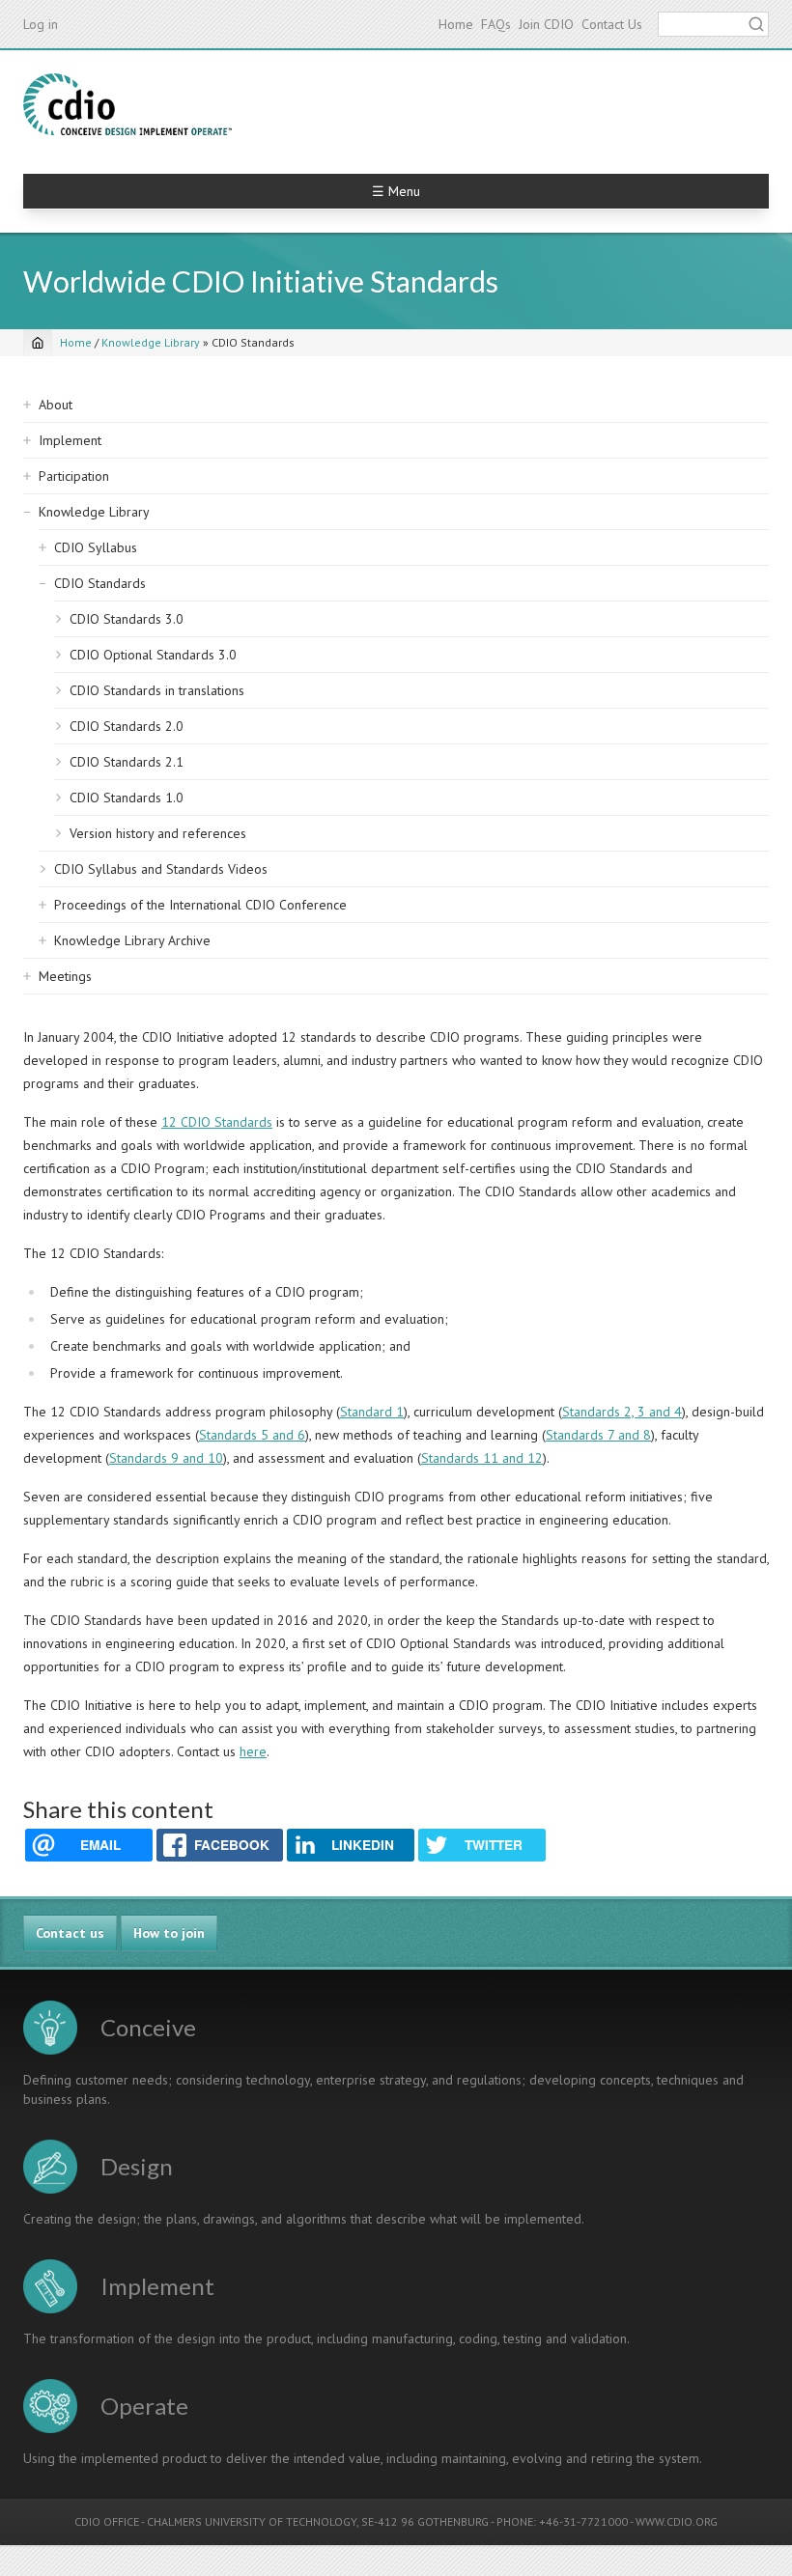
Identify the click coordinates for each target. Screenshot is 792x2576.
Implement (70, 440)
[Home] (127, 104)
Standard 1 (372, 1412)
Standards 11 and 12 (482, 1458)
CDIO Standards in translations (157, 690)
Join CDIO (546, 24)
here (253, 1751)
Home (456, 24)
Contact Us (612, 24)
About (56, 405)
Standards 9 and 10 (166, 1458)
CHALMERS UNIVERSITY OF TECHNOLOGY (252, 2521)
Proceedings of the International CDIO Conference (200, 905)
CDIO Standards (100, 583)
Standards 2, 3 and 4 (622, 1412)
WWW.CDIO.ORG (677, 2521)
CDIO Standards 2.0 (127, 726)
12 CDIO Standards (217, 1122)
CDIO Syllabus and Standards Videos (161, 869)
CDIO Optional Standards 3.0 (153, 655)
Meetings (65, 976)
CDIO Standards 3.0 (127, 619)
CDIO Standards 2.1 (127, 762)
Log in (41, 24)
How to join (169, 1933)
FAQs (496, 24)
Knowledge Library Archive (132, 940)
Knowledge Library (151, 342)
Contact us (70, 1933)
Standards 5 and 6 (252, 1435)
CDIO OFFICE (107, 2521)
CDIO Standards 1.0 (127, 798)
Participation (74, 476)
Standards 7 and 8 (598, 1435)
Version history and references (158, 833)
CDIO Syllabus (96, 547)
